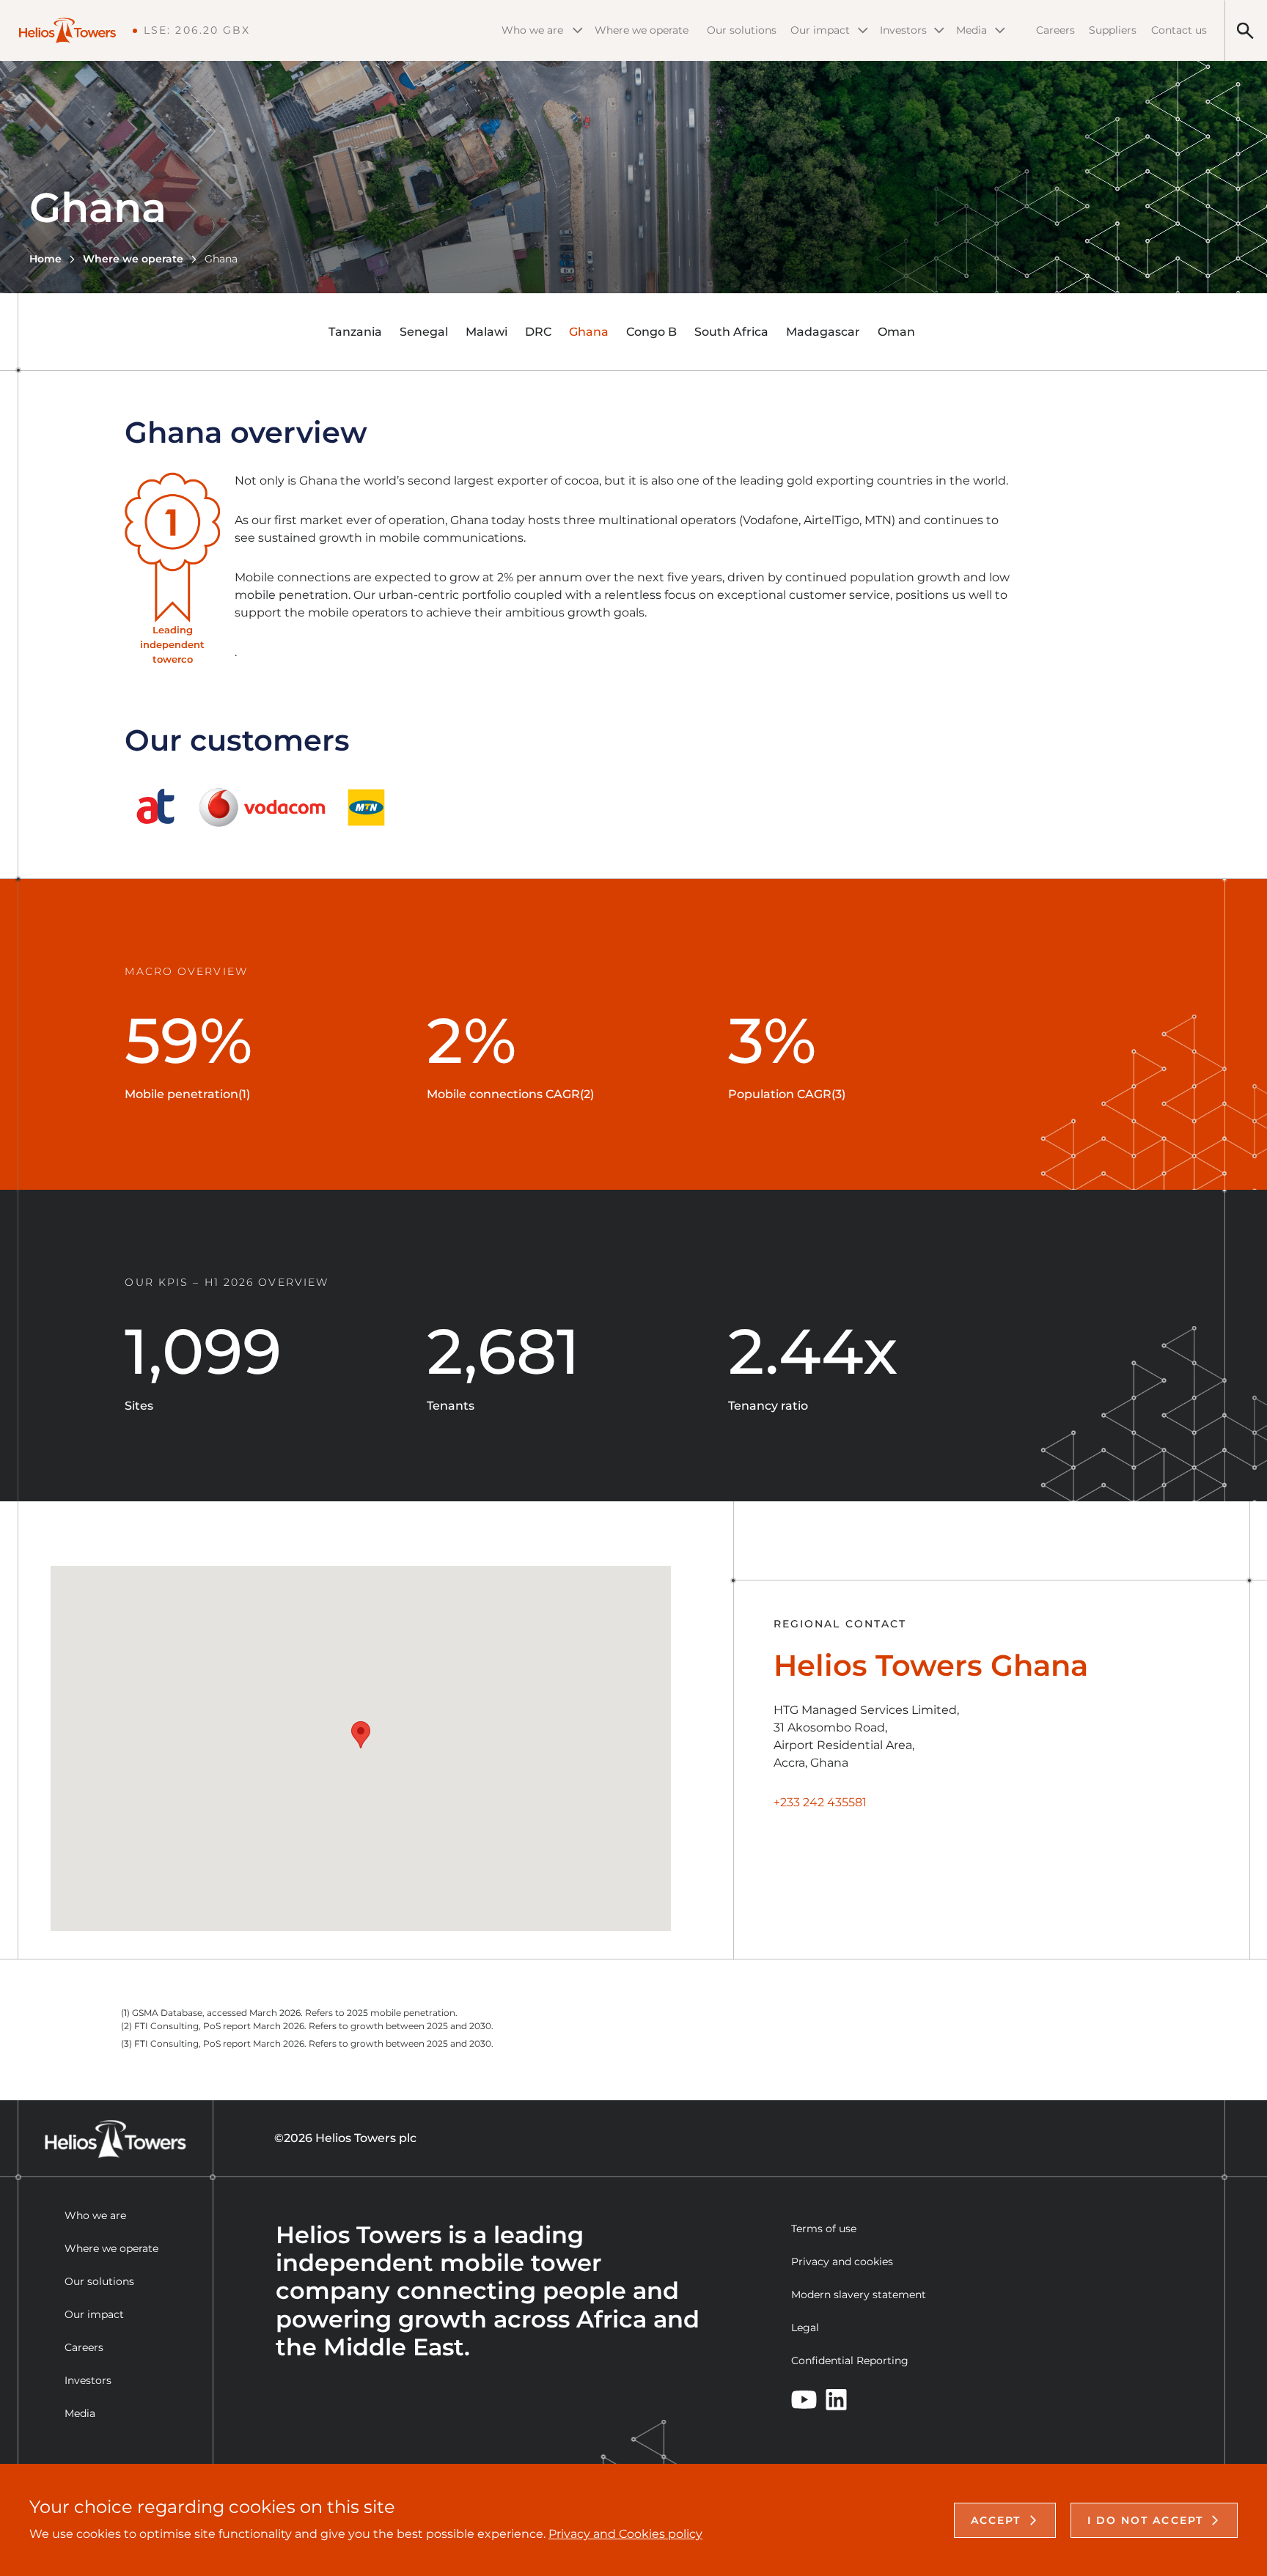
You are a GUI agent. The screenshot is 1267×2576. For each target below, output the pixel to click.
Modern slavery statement (859, 2295)
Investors (903, 30)
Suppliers (1113, 30)
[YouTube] (804, 2399)
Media (972, 30)
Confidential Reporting (850, 2360)
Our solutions (742, 30)
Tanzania (355, 332)
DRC (538, 332)
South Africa (731, 332)
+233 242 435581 (820, 1802)
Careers (1055, 30)
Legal (805, 2327)
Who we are (532, 30)
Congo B (651, 332)
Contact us (1179, 30)
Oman (896, 332)
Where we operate (642, 30)
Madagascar (823, 332)
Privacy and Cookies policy (625, 2534)
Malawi (486, 332)
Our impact (820, 30)
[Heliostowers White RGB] (75, 30)
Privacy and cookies (842, 2262)
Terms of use (824, 2229)
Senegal (424, 332)
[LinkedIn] (836, 2400)
